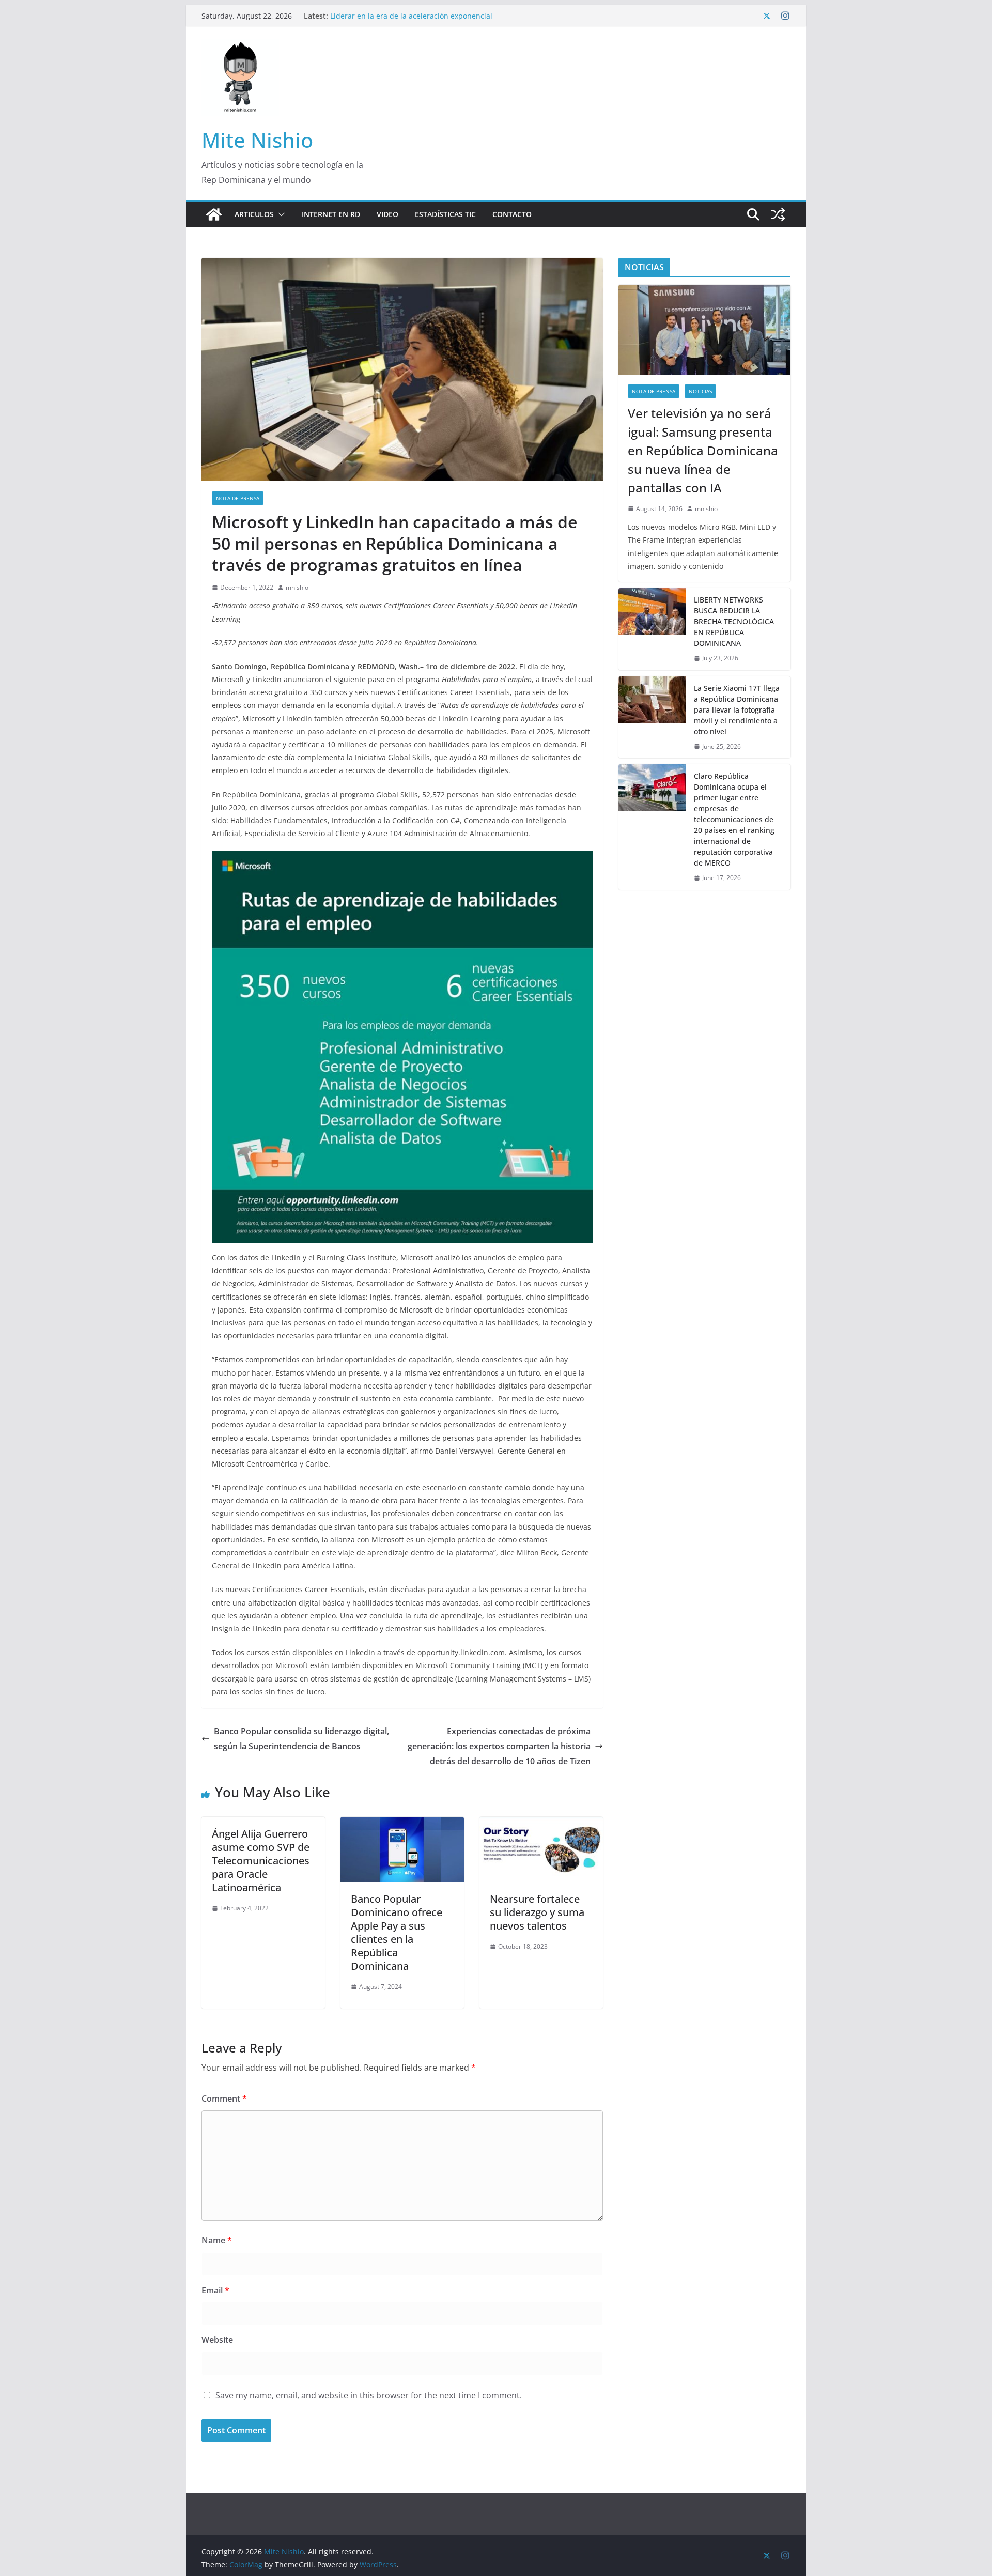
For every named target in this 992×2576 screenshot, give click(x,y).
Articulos (254, 214)
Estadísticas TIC (445, 214)
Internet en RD (331, 214)
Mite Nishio (257, 140)
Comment (224, 2099)
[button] (280, 214)
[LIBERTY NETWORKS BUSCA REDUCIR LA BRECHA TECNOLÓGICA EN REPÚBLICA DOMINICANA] (652, 629)
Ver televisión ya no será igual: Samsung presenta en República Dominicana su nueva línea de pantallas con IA (703, 450)
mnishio (297, 587)
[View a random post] (778, 214)
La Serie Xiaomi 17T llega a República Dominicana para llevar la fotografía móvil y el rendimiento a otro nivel (737, 710)
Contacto (512, 214)
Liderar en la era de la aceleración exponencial (411, 16)
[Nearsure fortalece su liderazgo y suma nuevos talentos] (541, 1824)
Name (217, 2240)
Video (388, 214)
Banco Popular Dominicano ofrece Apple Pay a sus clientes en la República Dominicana (397, 1932)
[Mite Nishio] (214, 214)
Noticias (700, 391)
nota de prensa (238, 498)
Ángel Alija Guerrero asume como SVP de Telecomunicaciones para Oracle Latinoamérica (261, 1861)
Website (217, 2340)
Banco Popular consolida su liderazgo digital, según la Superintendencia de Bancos (301, 1739)
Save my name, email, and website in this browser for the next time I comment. (369, 2395)
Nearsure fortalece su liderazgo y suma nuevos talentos (537, 1912)
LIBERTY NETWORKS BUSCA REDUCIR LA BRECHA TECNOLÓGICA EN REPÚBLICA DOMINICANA (734, 621)
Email (215, 2290)
